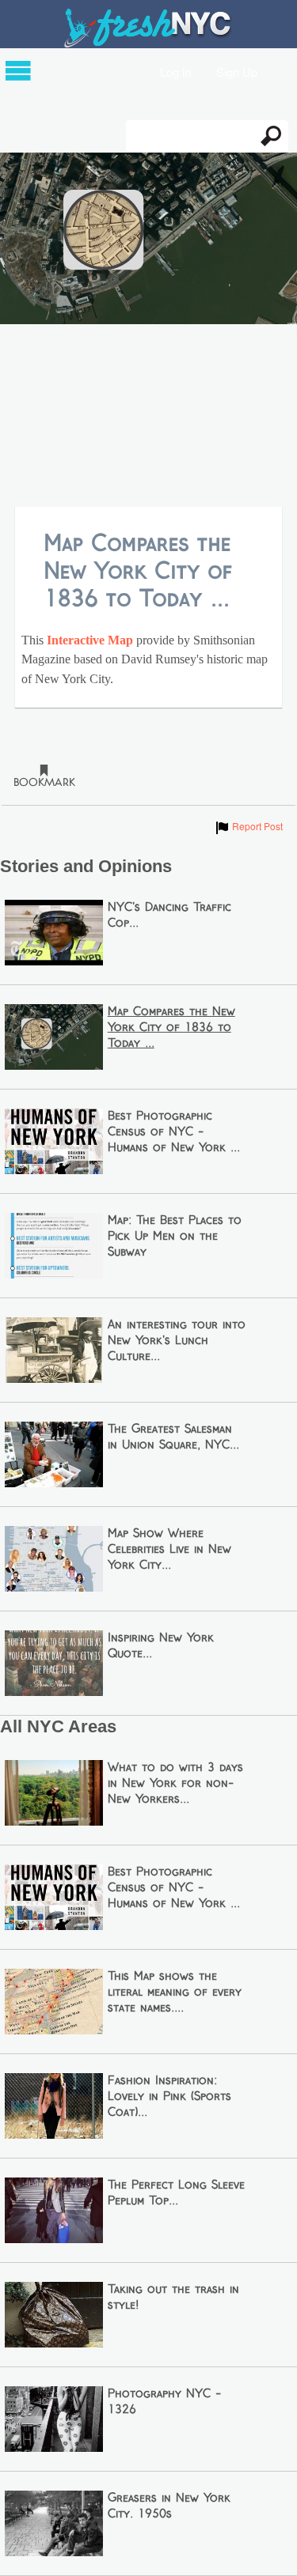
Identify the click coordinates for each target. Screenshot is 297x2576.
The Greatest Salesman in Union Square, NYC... (173, 1437)
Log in (175, 71)
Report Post (248, 826)
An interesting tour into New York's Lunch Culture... (177, 1341)
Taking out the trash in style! (173, 2298)
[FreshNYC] (148, 44)
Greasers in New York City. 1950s (169, 2506)
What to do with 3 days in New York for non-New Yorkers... (175, 1784)
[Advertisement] (148, 417)
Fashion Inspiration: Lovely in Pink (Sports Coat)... (169, 2097)
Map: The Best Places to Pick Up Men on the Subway (175, 1237)
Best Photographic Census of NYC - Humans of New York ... (174, 1132)
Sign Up (237, 71)
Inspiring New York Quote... (161, 1646)
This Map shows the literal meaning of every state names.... (175, 1992)
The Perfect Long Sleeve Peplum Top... (176, 2193)
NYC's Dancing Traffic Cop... (169, 916)
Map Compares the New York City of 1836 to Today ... (171, 1028)
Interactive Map (88, 640)
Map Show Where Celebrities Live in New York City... (169, 1550)
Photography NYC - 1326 (164, 2402)
